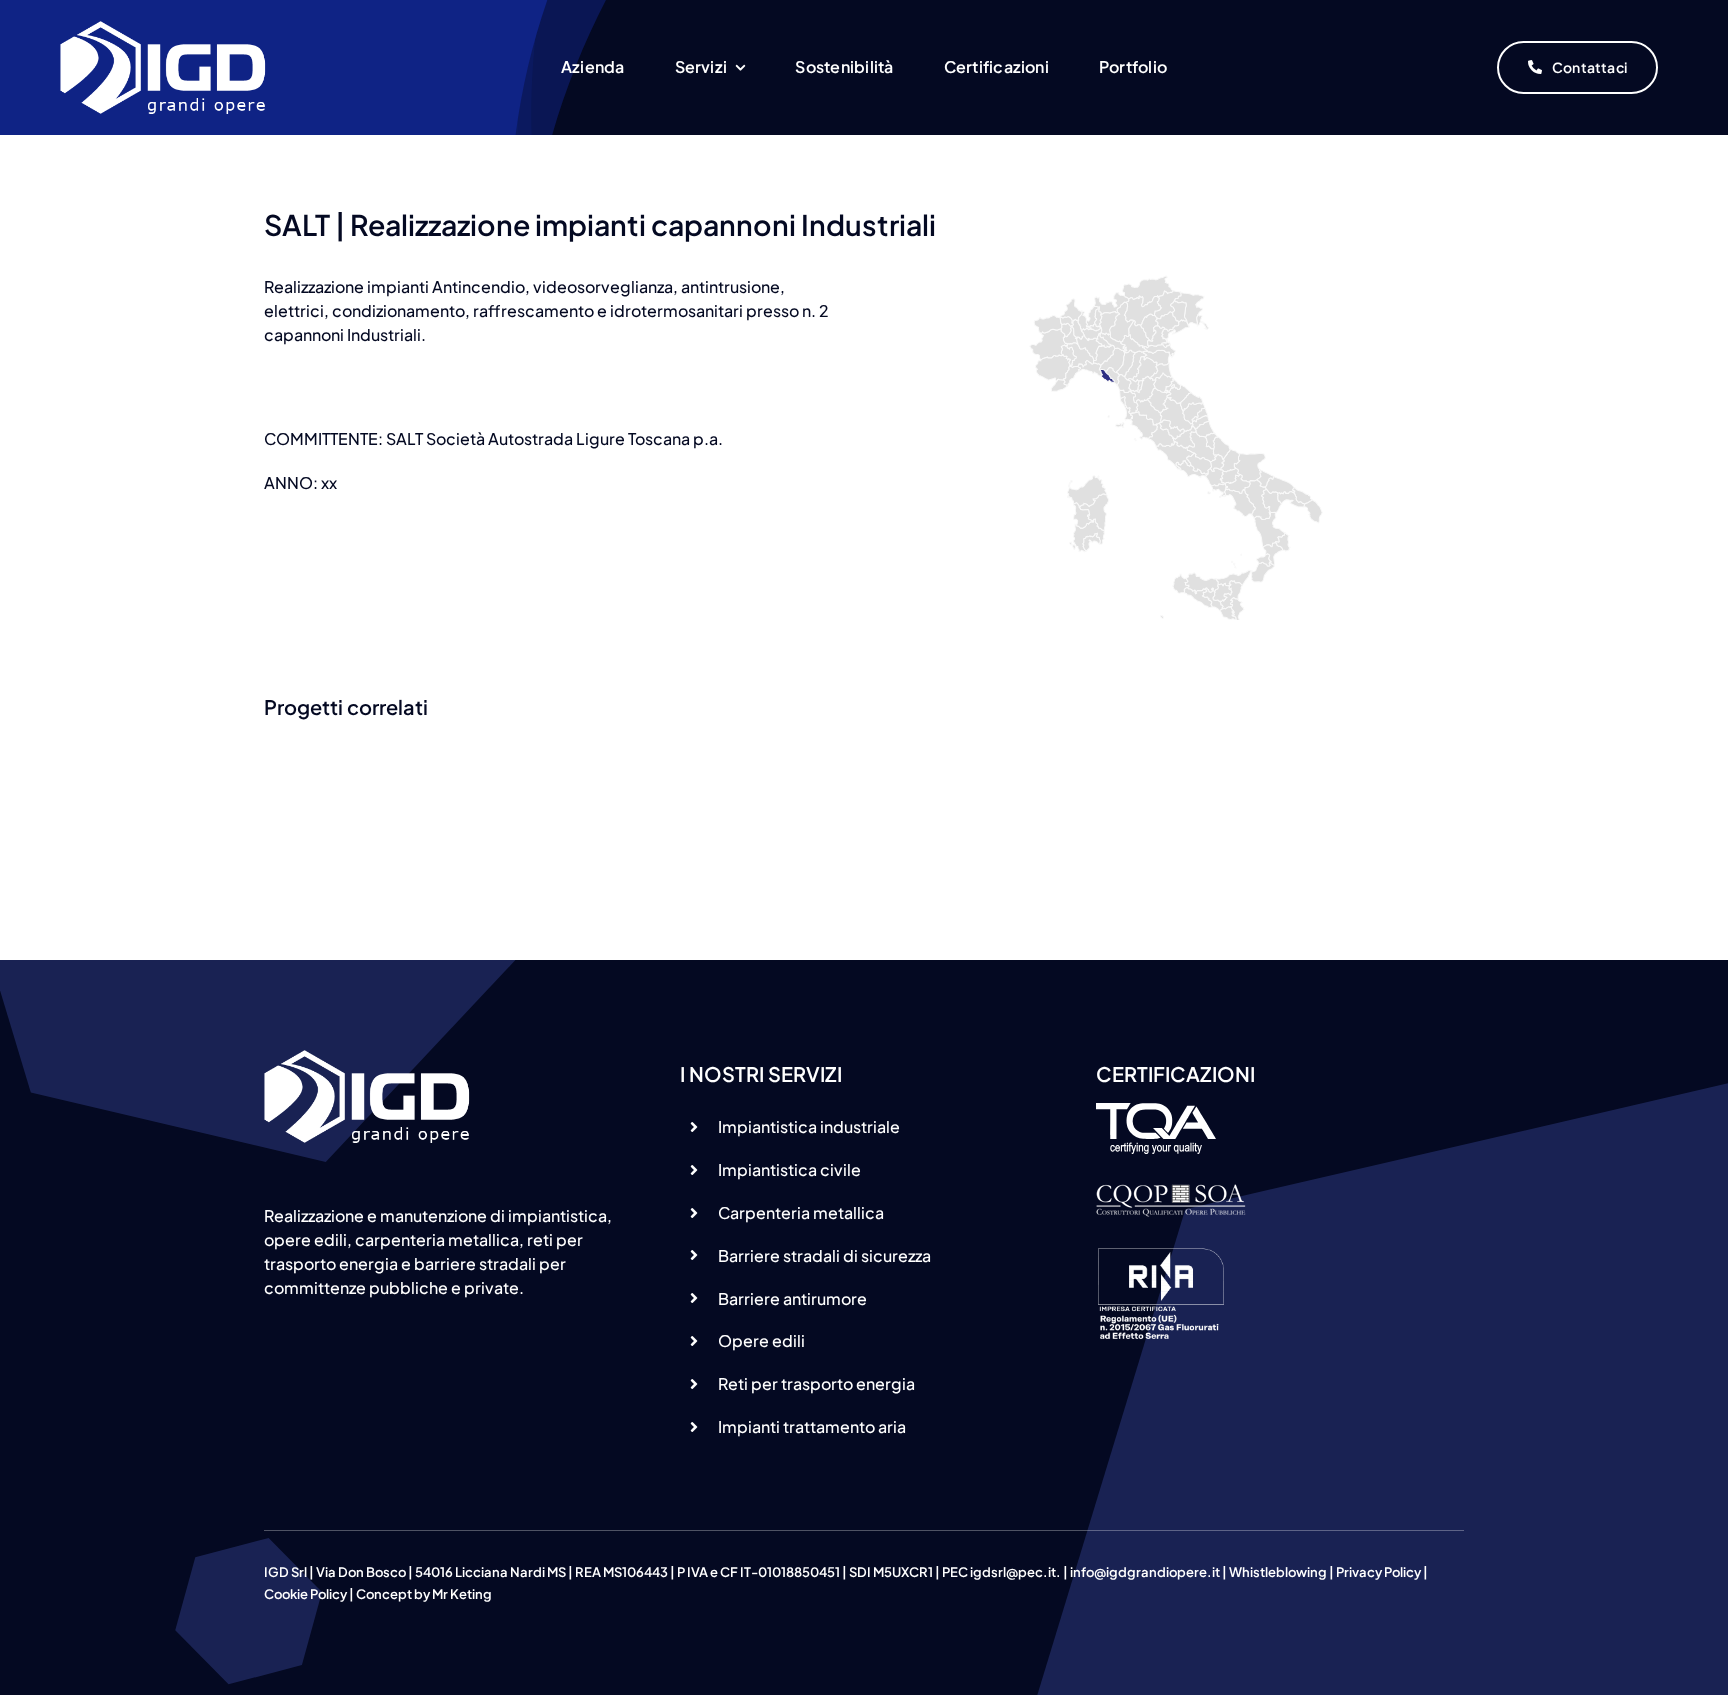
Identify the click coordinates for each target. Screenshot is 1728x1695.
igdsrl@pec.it (1013, 1572)
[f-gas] (1161, 1254)
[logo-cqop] (1171, 1191)
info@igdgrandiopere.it (1145, 1572)
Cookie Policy (305, 1594)
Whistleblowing (1278, 1572)
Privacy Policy (1378, 1572)
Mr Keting (462, 1594)
